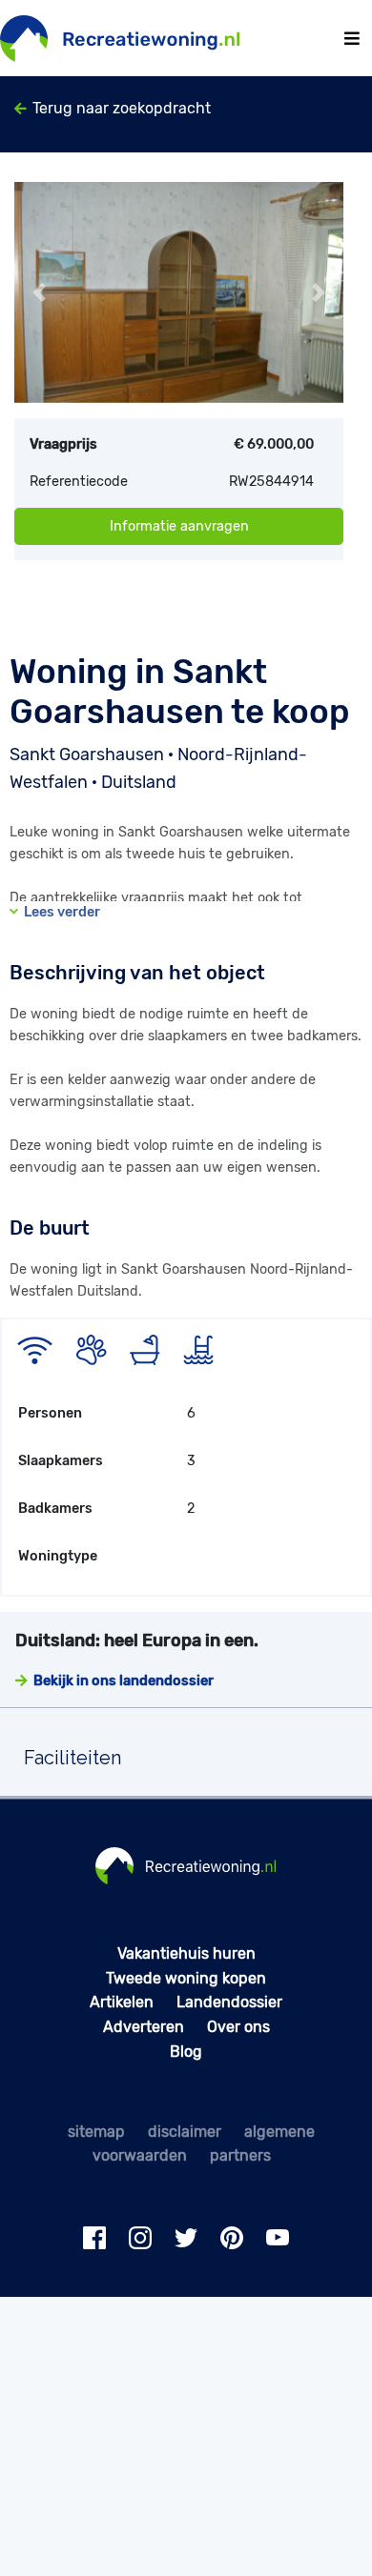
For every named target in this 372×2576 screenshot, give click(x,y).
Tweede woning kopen (186, 1978)
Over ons (238, 2027)
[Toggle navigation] (352, 39)
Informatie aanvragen (179, 526)
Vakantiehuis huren (186, 1953)
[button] (39, 292)
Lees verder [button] (59, 912)
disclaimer (185, 2132)
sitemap (96, 2132)
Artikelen (122, 2002)
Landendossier (229, 2002)
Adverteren (144, 2027)
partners (240, 2155)
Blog (186, 2052)
